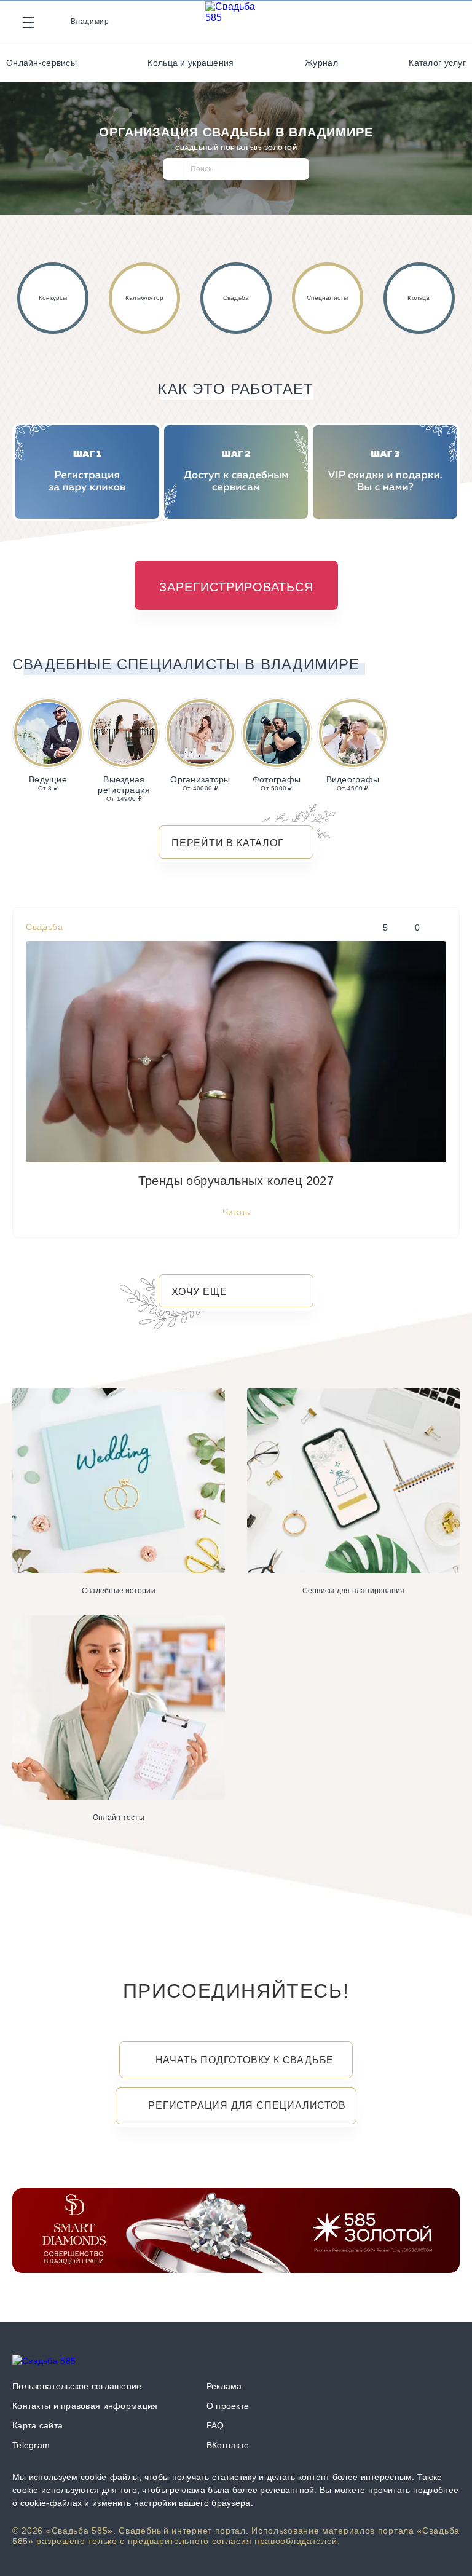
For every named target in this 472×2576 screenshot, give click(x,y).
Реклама (224, 2386)
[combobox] (236, 174)
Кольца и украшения (191, 63)
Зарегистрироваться (236, 587)
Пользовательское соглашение (77, 2386)
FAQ (215, 2425)
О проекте (228, 2406)
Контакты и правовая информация (85, 2406)
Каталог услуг (437, 63)
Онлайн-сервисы (41, 63)
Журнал (321, 63)
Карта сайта (37, 2425)
